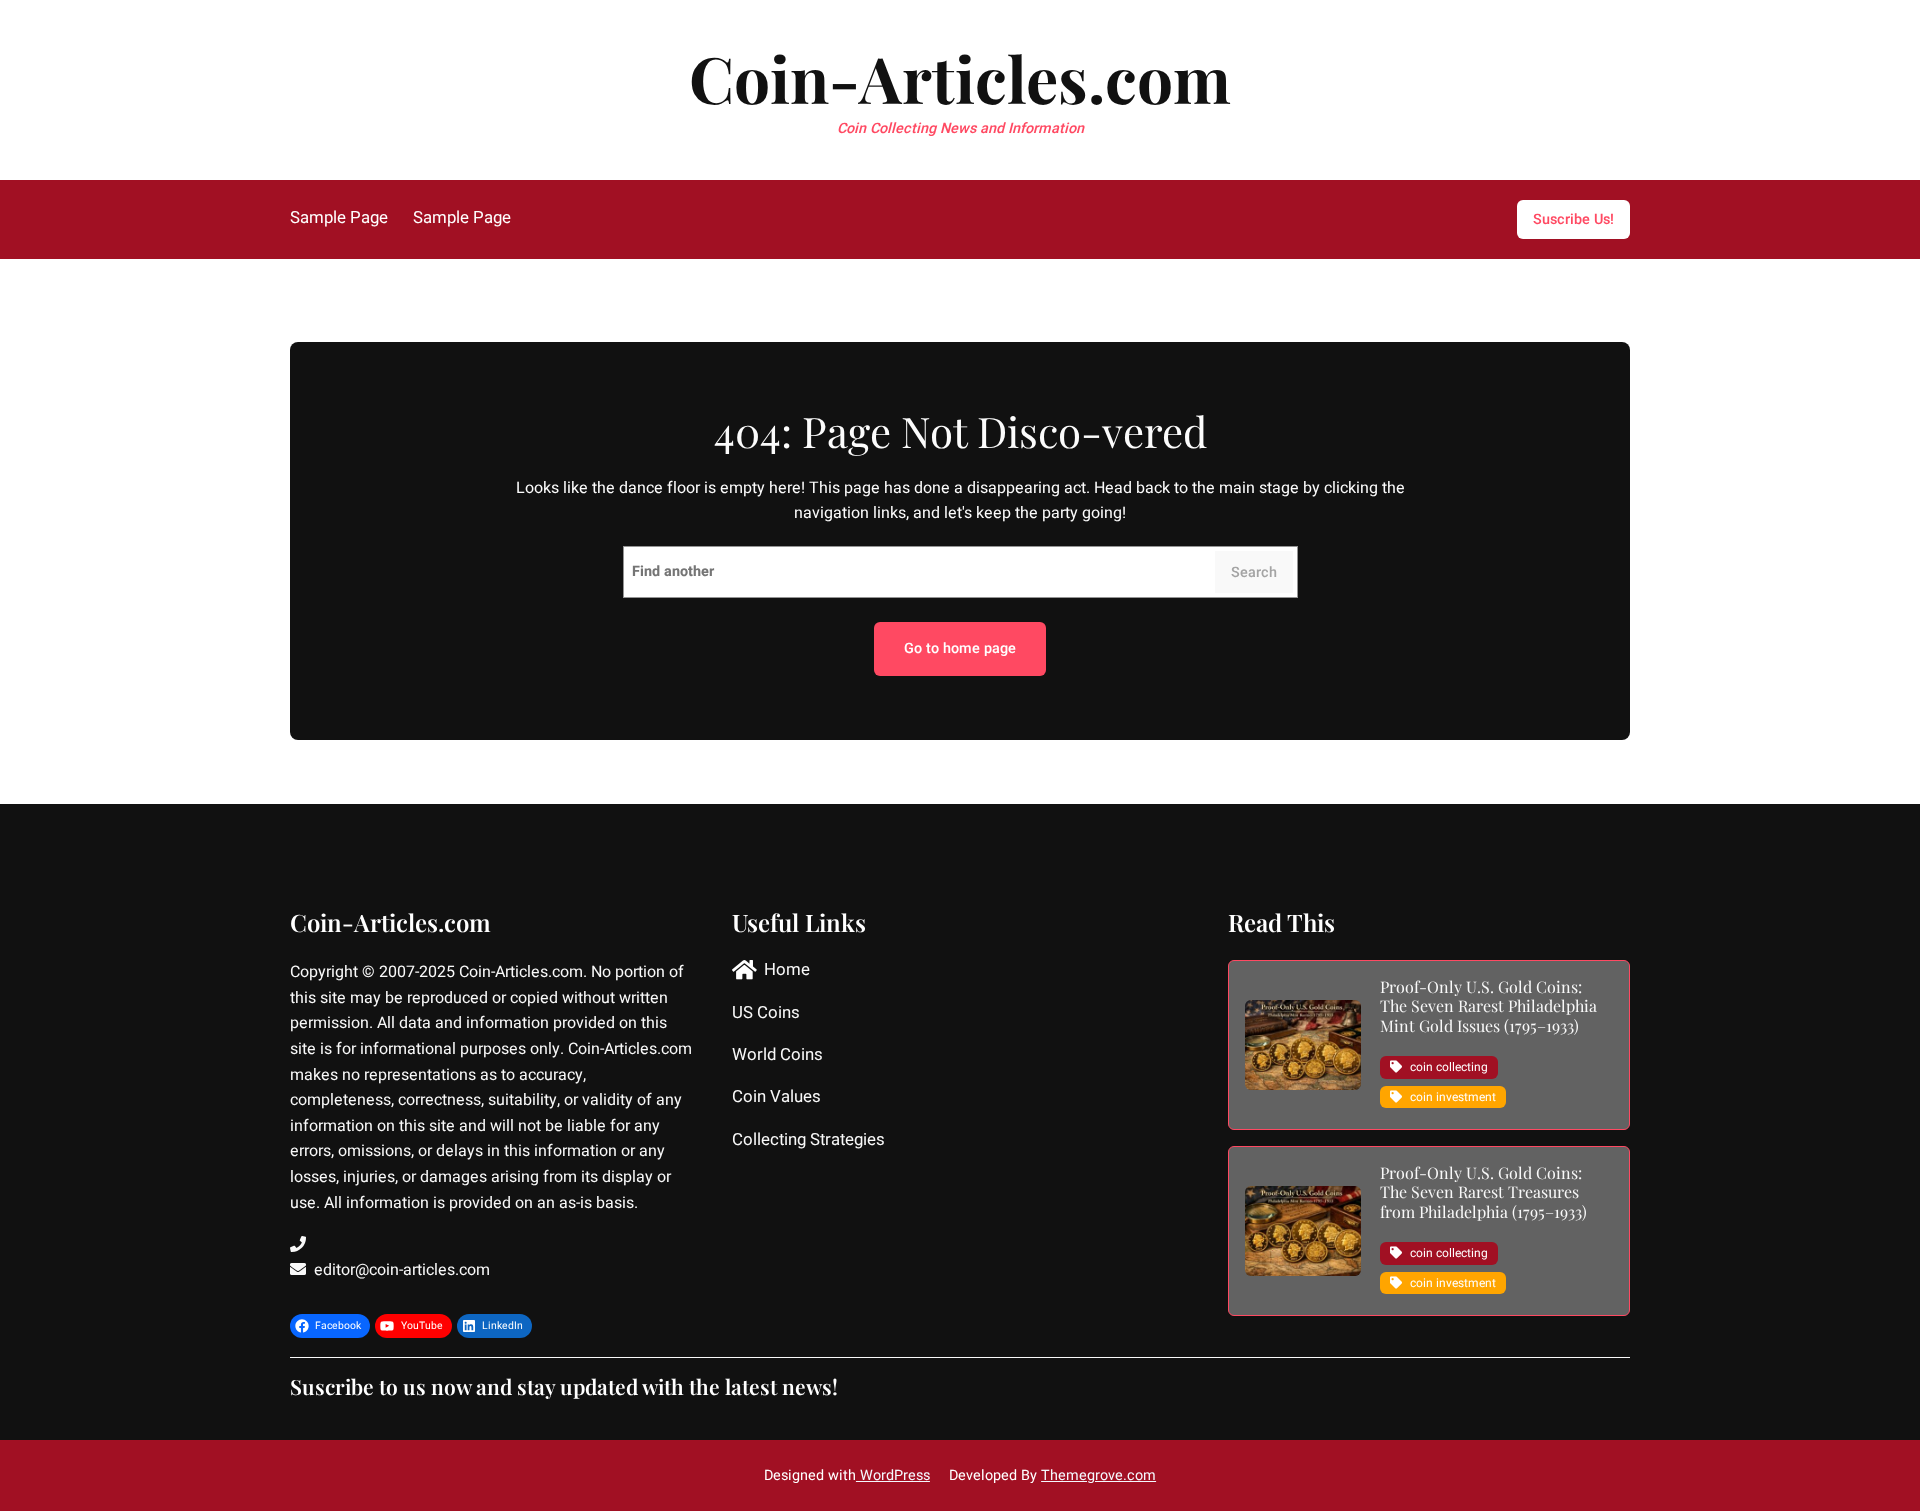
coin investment (1453, 1097)
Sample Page (339, 219)
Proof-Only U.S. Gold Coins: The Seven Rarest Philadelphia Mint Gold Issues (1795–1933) (1488, 1006)
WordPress (893, 1475)
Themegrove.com (1098, 1475)
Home (787, 971)
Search (1254, 572)
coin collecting (1449, 1067)
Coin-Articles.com (960, 77)
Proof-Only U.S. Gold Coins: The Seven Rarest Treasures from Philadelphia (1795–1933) (1483, 1192)
